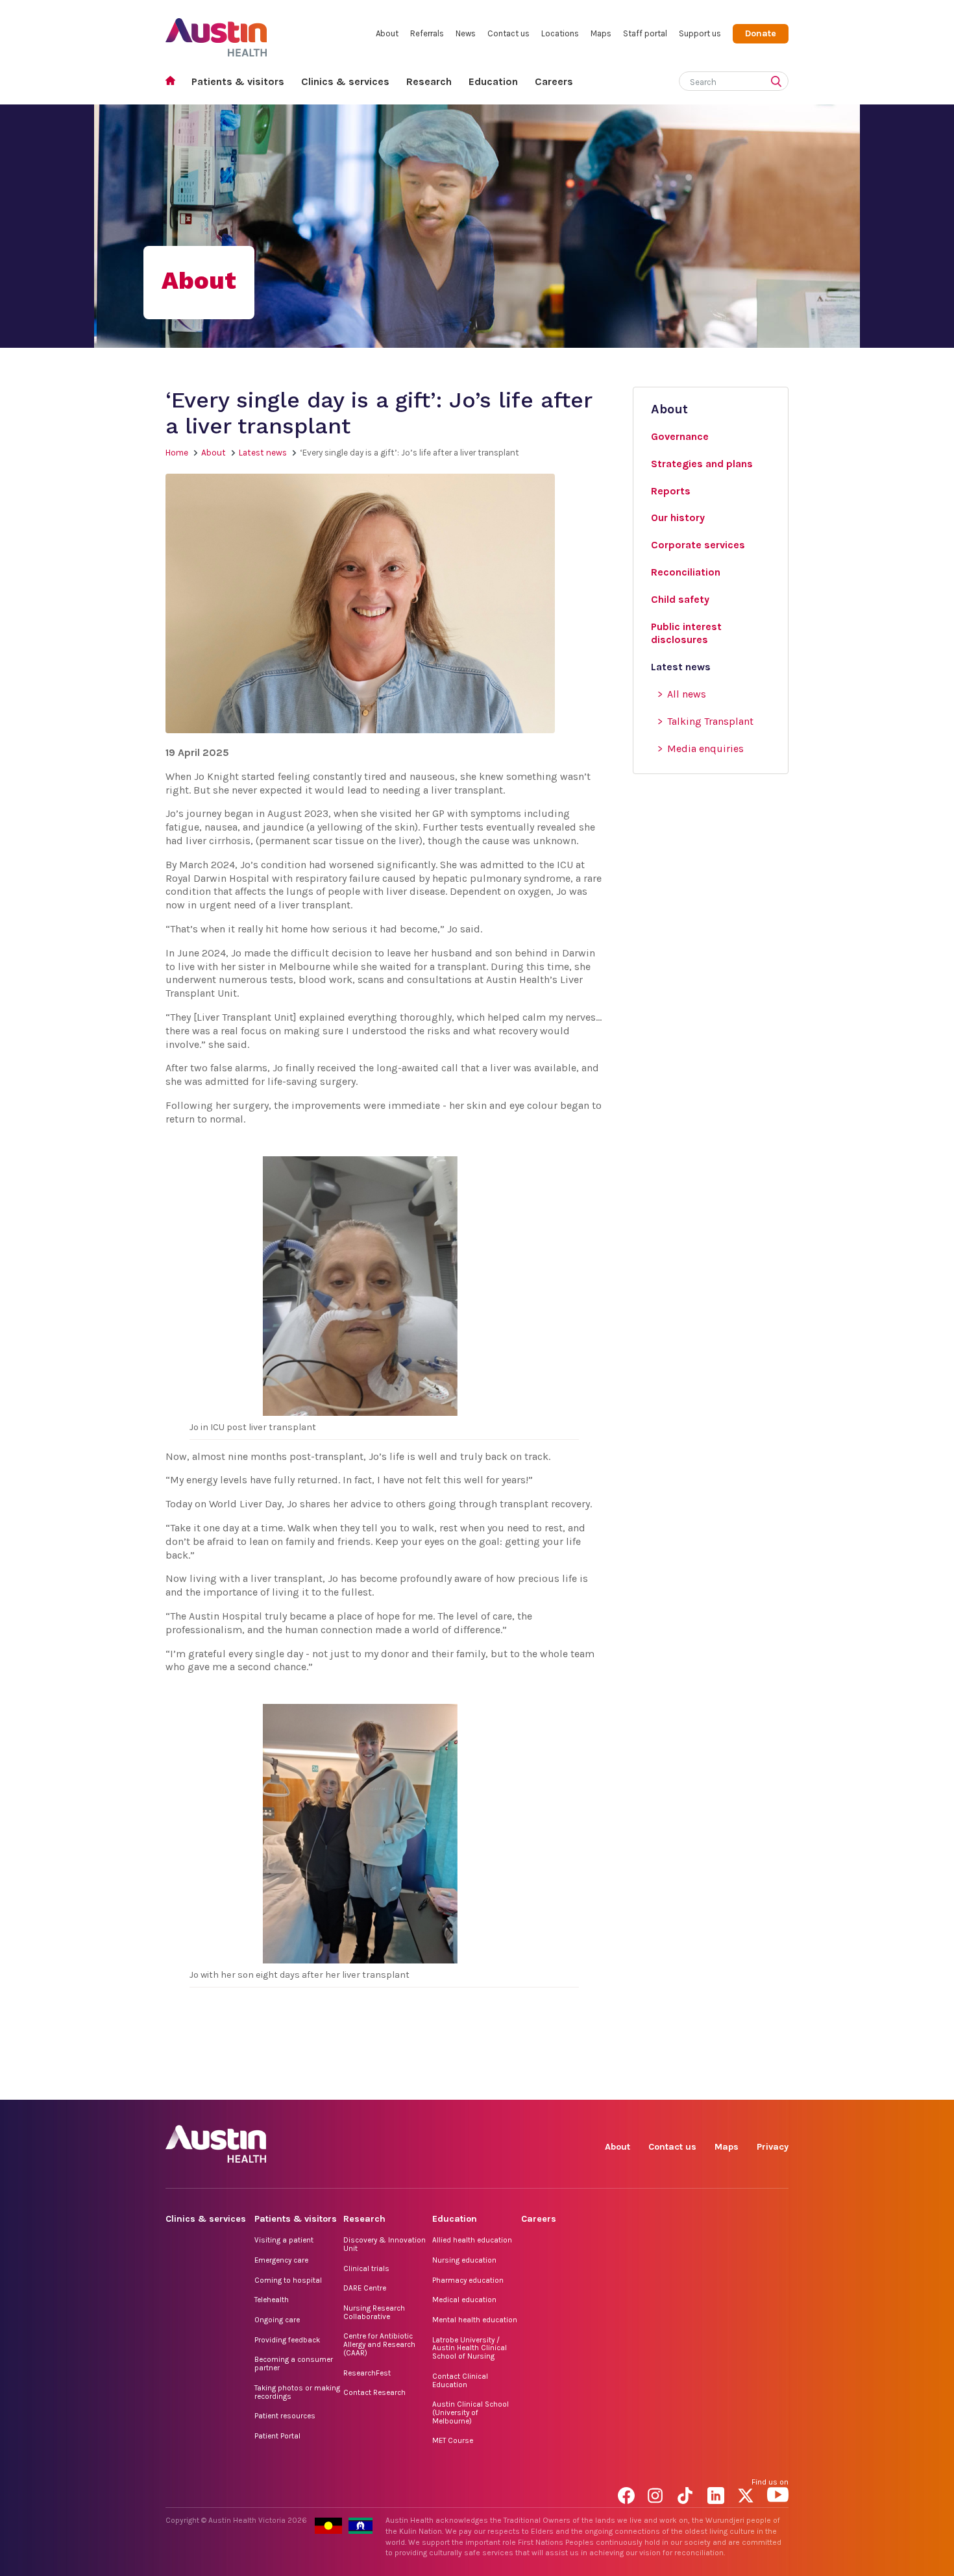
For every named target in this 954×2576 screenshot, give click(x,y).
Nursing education (464, 2260)
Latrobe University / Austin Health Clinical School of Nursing (470, 2348)
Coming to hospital (288, 2280)
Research (429, 81)
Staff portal (645, 33)
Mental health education (475, 2320)
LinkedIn (718, 2085)
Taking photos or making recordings (297, 2392)
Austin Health (216, 32)
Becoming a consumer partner (294, 2363)
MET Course (453, 2440)
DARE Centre (365, 2288)
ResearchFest (367, 2373)
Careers (554, 81)
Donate (761, 33)
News (466, 33)
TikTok (688, 2085)
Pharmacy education (468, 2280)
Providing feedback (287, 2340)
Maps (601, 33)
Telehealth (272, 2300)
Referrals (427, 33)
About (387, 33)
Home (174, 82)
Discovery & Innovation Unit (385, 2244)
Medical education (464, 2300)
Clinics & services (345, 81)
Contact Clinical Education (460, 2380)
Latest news (263, 453)
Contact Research (374, 2392)
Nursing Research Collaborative (374, 2312)
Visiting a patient (284, 2240)
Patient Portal (277, 2436)
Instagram (658, 2085)
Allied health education (472, 2240)
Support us (700, 33)
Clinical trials (366, 2268)
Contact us (508, 33)
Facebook (629, 2085)
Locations (560, 33)
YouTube (778, 2085)
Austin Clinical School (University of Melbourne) (471, 2412)
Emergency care (281, 2260)
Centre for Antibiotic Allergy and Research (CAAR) (379, 2344)
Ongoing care (277, 2320)
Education (493, 81)
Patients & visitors (238, 81)
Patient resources (285, 2416)
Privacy (773, 2147)
